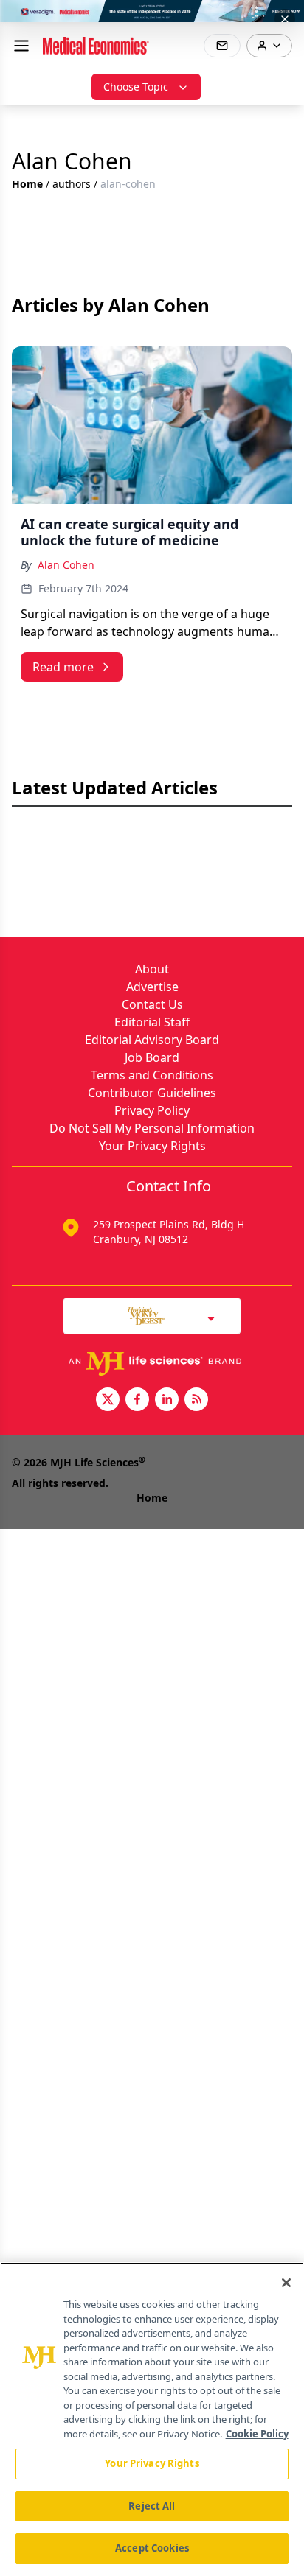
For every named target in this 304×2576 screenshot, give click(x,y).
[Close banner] (285, 19)
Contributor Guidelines (152, 1093)
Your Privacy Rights (152, 1146)
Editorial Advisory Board (152, 1040)
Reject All (152, 2506)
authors (72, 184)
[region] (152, 2419)
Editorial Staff (152, 1022)
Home (27, 184)
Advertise (152, 987)
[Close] (286, 2283)
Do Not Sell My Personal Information (152, 1128)
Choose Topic (136, 87)
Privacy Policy (152, 1110)
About (152, 969)
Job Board (152, 1057)
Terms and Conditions (152, 1075)
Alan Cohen (66, 565)
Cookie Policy (257, 2434)
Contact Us (152, 1004)
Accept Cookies (152, 2548)
